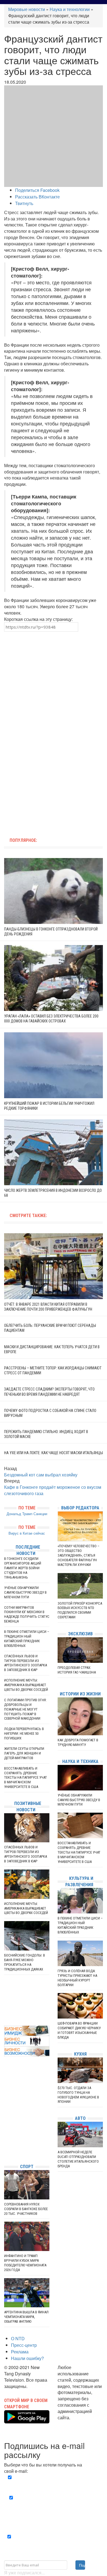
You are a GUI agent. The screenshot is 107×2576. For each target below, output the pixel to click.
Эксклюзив (80, 1634)
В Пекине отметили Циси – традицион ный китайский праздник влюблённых (27, 1639)
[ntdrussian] (5, 2143)
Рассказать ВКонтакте (37, 197)
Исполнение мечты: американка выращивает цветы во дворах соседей (26, 1685)
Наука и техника (80, 1761)
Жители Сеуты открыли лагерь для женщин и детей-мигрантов (24, 1753)
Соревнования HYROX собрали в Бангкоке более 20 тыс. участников (26, 2209)
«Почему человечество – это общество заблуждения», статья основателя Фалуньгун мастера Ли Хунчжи (78, 1555)
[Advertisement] (54, 681)
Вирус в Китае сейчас (27, 1533)
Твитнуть (24, 203)
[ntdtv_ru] (5, 2151)
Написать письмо (75, 2424)
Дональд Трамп (19, 1514)
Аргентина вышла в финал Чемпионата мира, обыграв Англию (26, 2317)
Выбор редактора (80, 1508)
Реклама (20, 2352)
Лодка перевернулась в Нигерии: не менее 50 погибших (24, 1733)
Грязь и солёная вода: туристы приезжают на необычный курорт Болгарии (77, 1978)
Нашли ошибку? (27, 2358)
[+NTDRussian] (5, 2135)
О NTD (18, 2338)
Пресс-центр (24, 2345)
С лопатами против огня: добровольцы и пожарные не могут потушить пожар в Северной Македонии (25, 1709)
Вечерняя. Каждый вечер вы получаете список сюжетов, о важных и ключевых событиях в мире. (55, 2484)
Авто (80, 2118)
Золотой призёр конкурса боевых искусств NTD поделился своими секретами (80, 1610)
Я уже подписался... (24, 2573)
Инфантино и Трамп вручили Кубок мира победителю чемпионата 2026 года (25, 2263)
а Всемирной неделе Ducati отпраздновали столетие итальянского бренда (78, 2159)
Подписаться (82, 2565)
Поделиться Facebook (37, 190)
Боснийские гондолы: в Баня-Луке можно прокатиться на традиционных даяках (25, 1962)
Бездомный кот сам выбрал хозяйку (41, 1475)
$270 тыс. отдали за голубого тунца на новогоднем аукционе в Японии (78, 2095)
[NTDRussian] (5, 2110)
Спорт (27, 2167)
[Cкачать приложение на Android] (27, 2420)
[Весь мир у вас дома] (5, 2118)
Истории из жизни (80, 1694)
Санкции (40, 1514)
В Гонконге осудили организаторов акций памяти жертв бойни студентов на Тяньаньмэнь (23, 1568)
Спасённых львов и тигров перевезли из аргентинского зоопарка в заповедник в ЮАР (26, 1663)
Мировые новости (27, 9)
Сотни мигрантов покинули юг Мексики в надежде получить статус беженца (27, 1614)
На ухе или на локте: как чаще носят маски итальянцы (54, 1453)
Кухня (80, 2054)
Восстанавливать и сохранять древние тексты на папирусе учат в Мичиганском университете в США (26, 1778)
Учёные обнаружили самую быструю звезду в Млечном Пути (25, 1592)
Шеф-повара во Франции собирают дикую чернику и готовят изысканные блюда (79, 2030)
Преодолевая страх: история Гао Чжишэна (77, 1670)
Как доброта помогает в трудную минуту (78, 1742)
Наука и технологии (70, 9)
